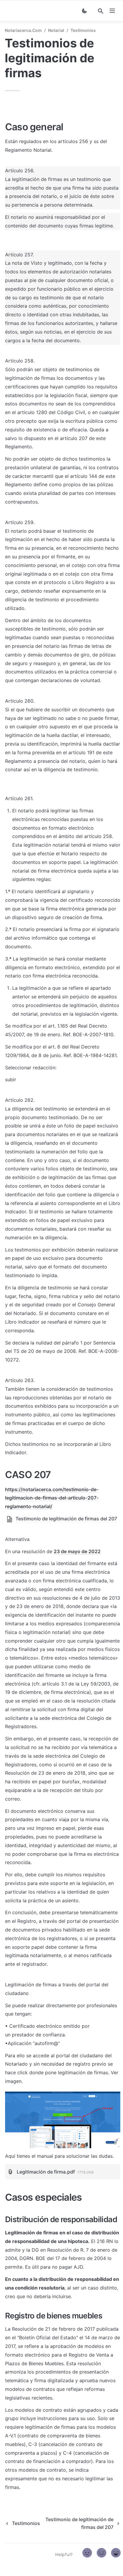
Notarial (56, 30)
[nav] (112, 11)
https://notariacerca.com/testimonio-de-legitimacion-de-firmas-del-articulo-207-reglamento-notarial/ (52, 1498)
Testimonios (83, 30)
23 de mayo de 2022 (77, 1551)
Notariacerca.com (23, 30)
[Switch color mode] (84, 11)
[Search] (101, 11)
